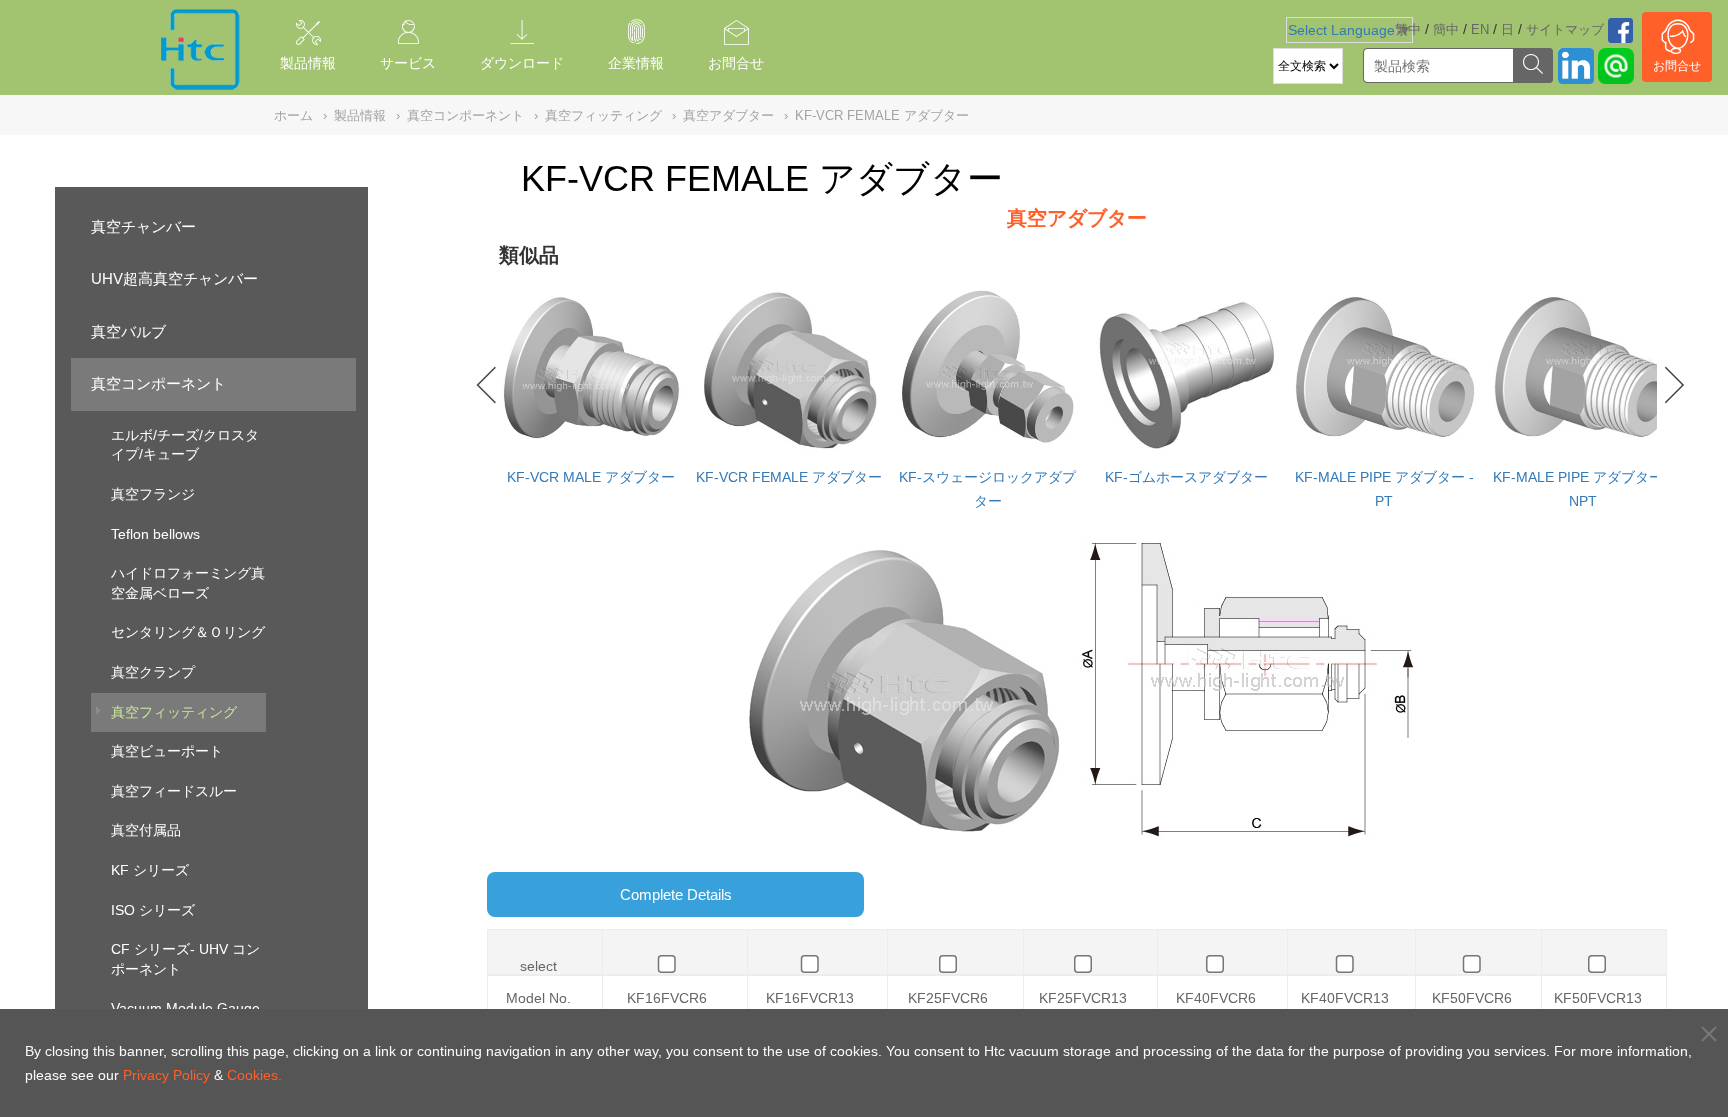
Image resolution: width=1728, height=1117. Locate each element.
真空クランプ (153, 672)
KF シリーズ (150, 870)
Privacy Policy (166, 1075)
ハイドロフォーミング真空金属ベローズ (188, 583)
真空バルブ (128, 331)
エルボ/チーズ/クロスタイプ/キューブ (185, 445)
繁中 (1408, 29)
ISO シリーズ (153, 910)
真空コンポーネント (158, 383)
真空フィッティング (174, 712)
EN (1480, 29)
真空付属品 (146, 830)
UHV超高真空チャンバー (174, 278)
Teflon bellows (155, 534)
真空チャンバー (143, 226)
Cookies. (254, 1075)
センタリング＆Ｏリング (188, 632)
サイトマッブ (1565, 29)
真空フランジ (153, 494)
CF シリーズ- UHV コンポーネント (185, 959)
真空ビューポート (167, 751)
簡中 (1446, 29)
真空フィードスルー (174, 791)
